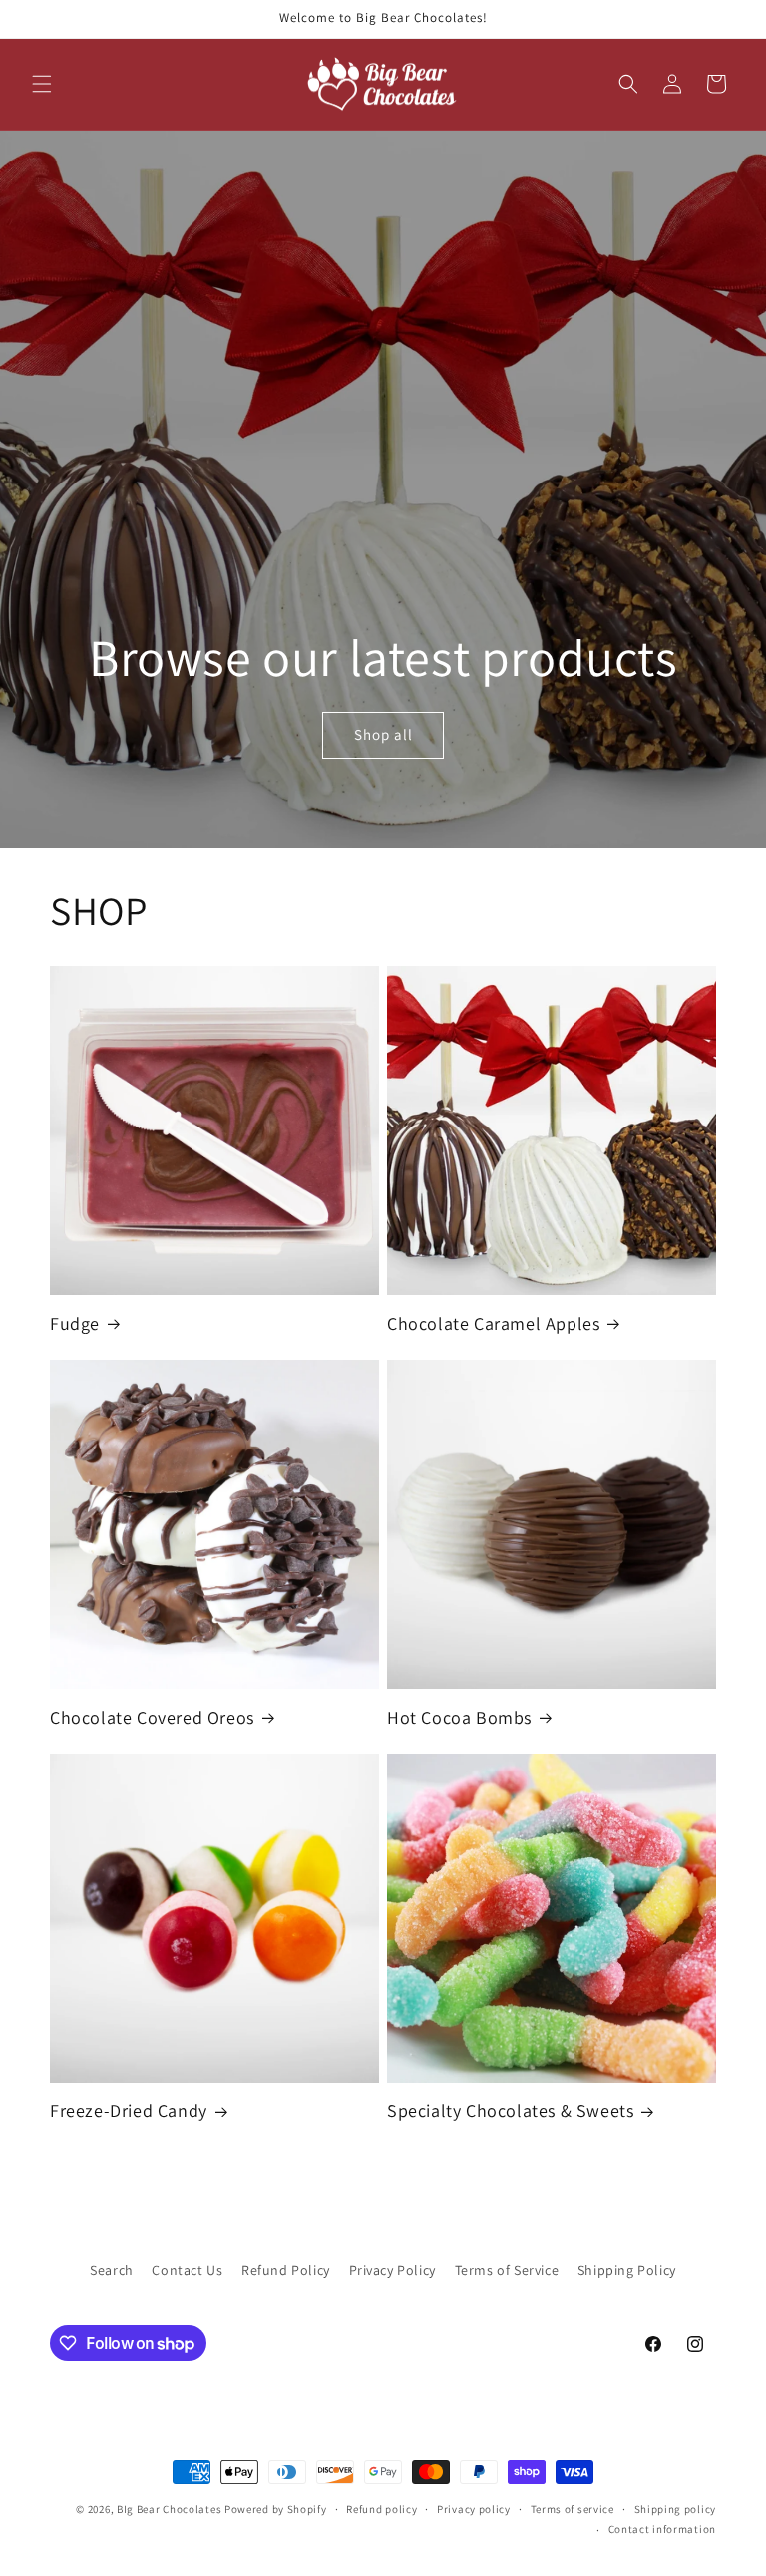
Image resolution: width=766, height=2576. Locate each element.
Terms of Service (507, 2270)
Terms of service (573, 2509)
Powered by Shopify (276, 2509)
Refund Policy (286, 2270)
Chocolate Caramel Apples (493, 1323)
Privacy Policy (392, 2270)
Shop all (383, 734)
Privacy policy (474, 2509)
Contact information (662, 2529)
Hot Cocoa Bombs (459, 1717)
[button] (42, 84)
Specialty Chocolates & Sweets (510, 2111)
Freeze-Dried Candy (129, 2111)
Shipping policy (676, 2509)
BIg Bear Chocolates (169, 2509)
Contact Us (187, 2270)
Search (112, 2270)
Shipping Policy (627, 2270)
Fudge (75, 1323)
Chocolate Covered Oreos (152, 1717)
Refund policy (382, 2509)
